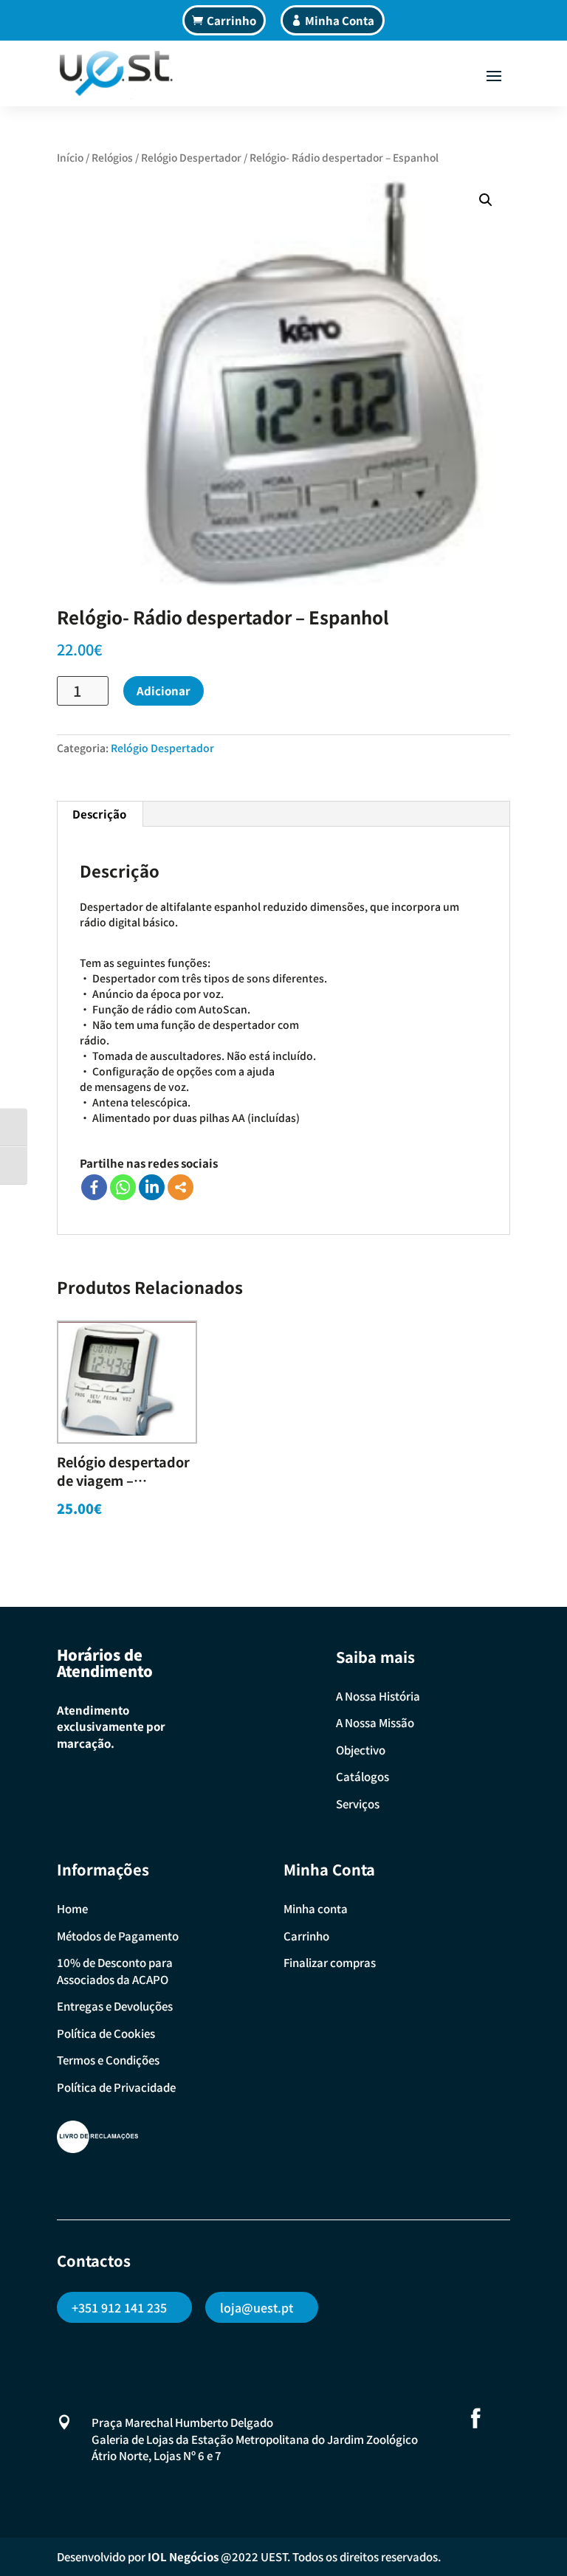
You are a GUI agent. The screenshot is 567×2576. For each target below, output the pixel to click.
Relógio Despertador (191, 157)
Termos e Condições (108, 2060)
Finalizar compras (330, 1962)
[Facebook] (94, 1187)
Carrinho (231, 20)
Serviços (358, 1804)
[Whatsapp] (123, 1187)
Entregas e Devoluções (115, 2006)
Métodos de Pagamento (118, 1936)
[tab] (100, 814)
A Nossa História (378, 1696)
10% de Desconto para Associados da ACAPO (115, 1971)
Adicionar (164, 691)
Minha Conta (340, 20)
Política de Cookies (106, 2033)
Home (72, 1908)
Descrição (99, 814)
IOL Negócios (183, 2556)
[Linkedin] (152, 1187)
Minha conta (316, 1908)
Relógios (112, 157)
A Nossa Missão (375, 1722)
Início (70, 157)
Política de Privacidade (116, 2087)
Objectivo (361, 1750)
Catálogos (362, 1776)
